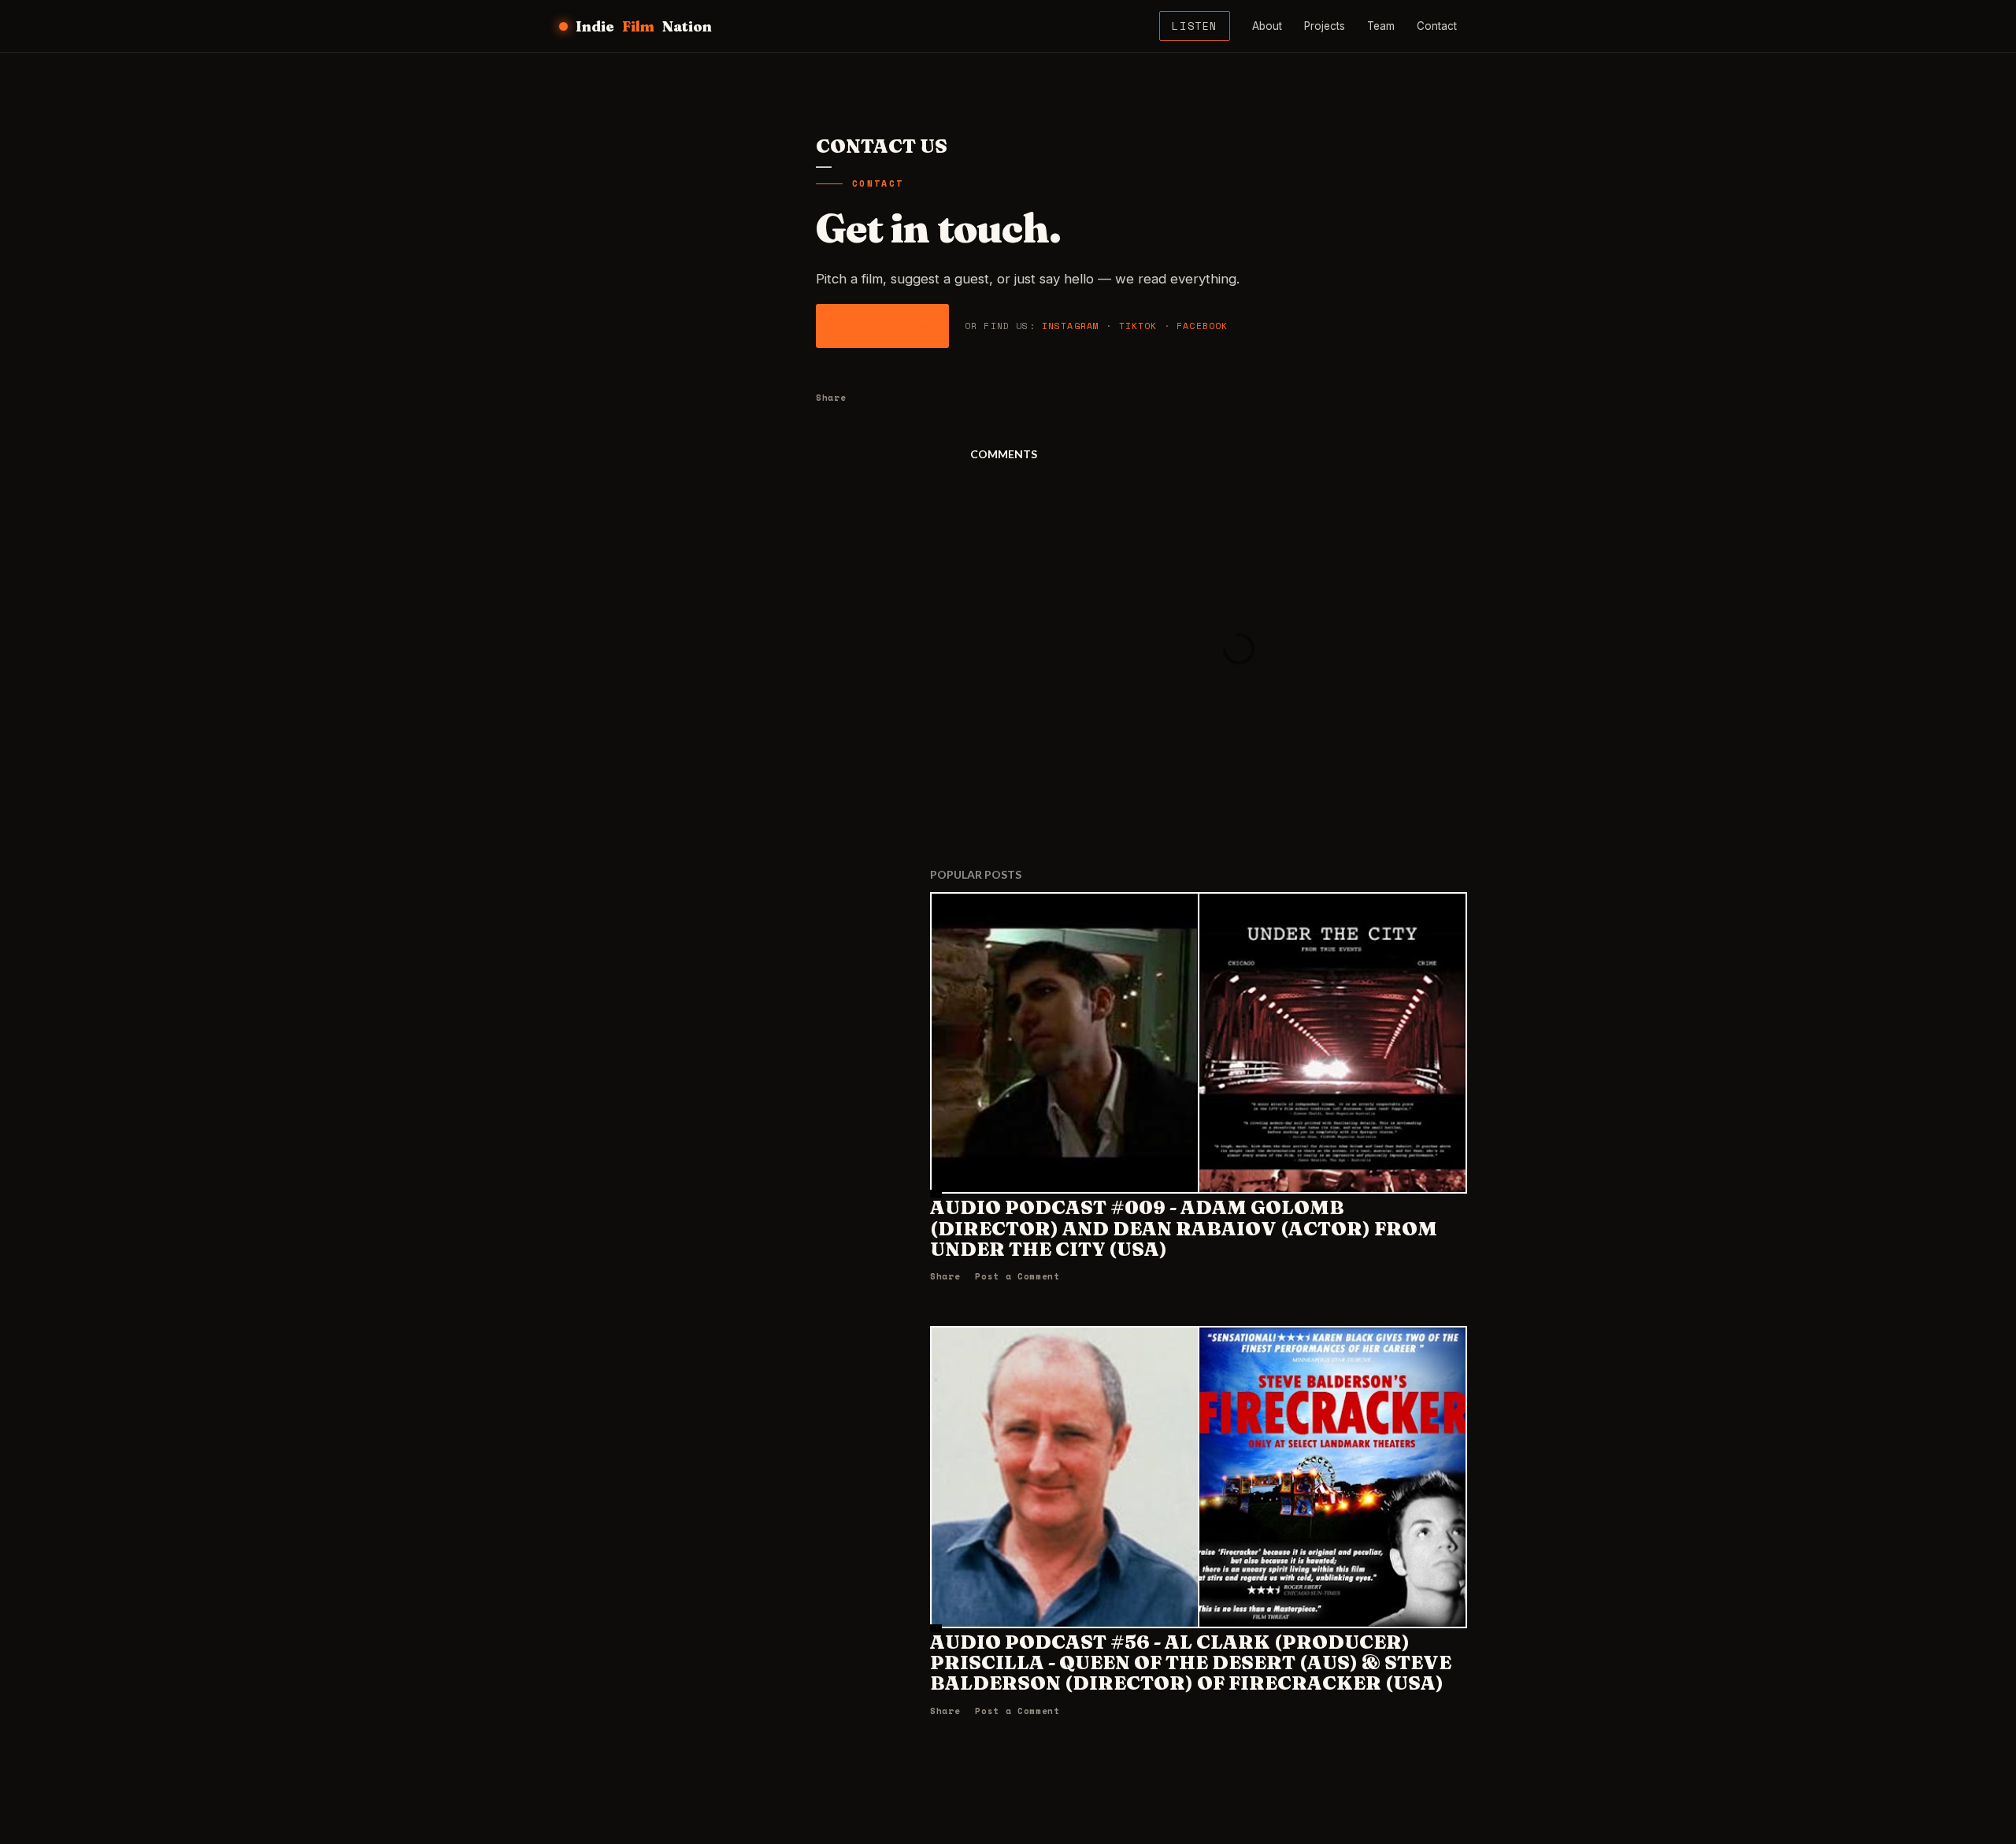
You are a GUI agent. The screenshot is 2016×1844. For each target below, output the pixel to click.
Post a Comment (1017, 1276)
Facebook (1202, 326)
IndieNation (644, 26)
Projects (1325, 26)
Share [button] (831, 397)
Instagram (1071, 326)
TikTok (1138, 326)
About (1267, 26)
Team (1381, 26)
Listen (1195, 26)
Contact (1437, 26)
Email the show (882, 326)
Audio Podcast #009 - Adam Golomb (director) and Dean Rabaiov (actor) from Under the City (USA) (1184, 1228)
